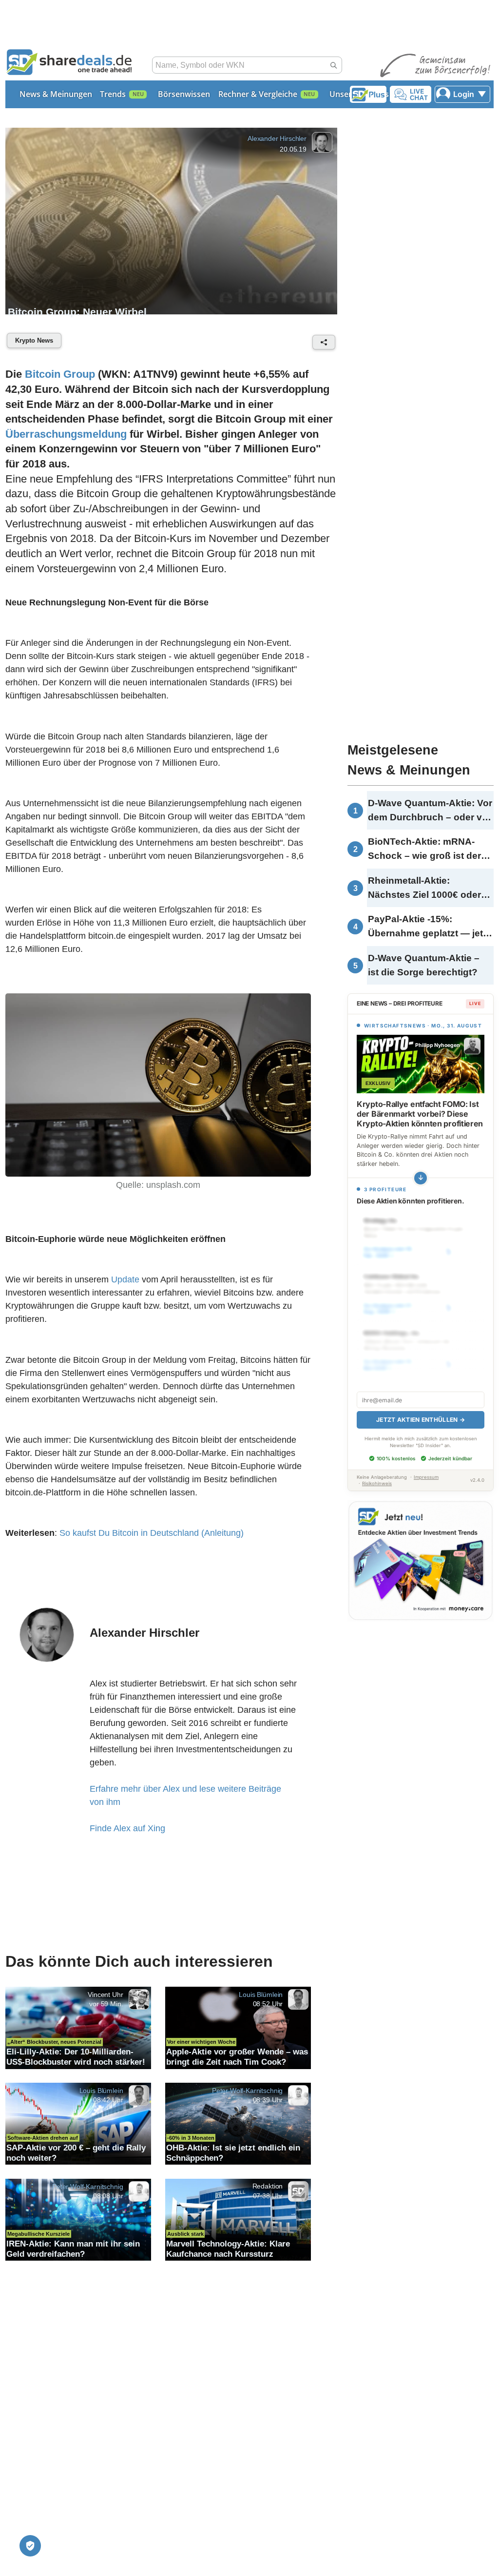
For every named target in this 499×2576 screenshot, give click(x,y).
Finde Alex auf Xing (127, 1828)
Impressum (426, 1477)
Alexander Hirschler (277, 138)
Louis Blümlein (261, 1995)
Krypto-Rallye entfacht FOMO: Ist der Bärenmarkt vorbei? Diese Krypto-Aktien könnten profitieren (420, 1114)
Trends (113, 94)
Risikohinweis (377, 1483)
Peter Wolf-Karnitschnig (247, 2091)
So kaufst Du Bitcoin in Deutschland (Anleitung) (152, 1533)
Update (125, 1279)
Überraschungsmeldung (66, 434)
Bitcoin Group (60, 374)
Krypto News (34, 340)
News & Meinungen (56, 94)
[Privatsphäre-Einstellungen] (30, 2546)
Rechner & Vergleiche (258, 94)
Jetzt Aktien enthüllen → (421, 1420)
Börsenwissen (184, 94)
